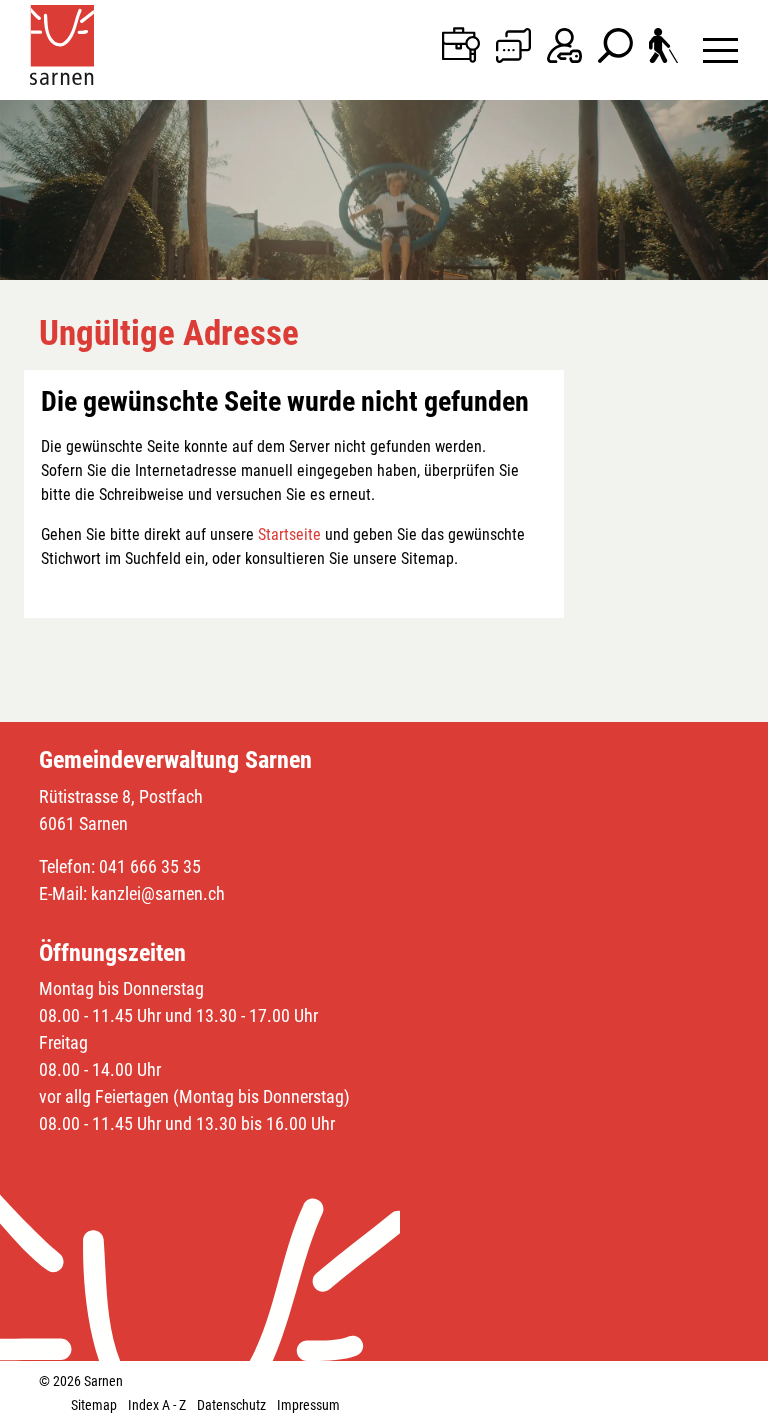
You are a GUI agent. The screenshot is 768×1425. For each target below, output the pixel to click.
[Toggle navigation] (720, 49)
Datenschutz (231, 1405)
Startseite (289, 534)
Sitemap (94, 1405)
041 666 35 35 (150, 866)
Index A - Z (157, 1405)
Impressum (308, 1405)
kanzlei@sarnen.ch (158, 893)
